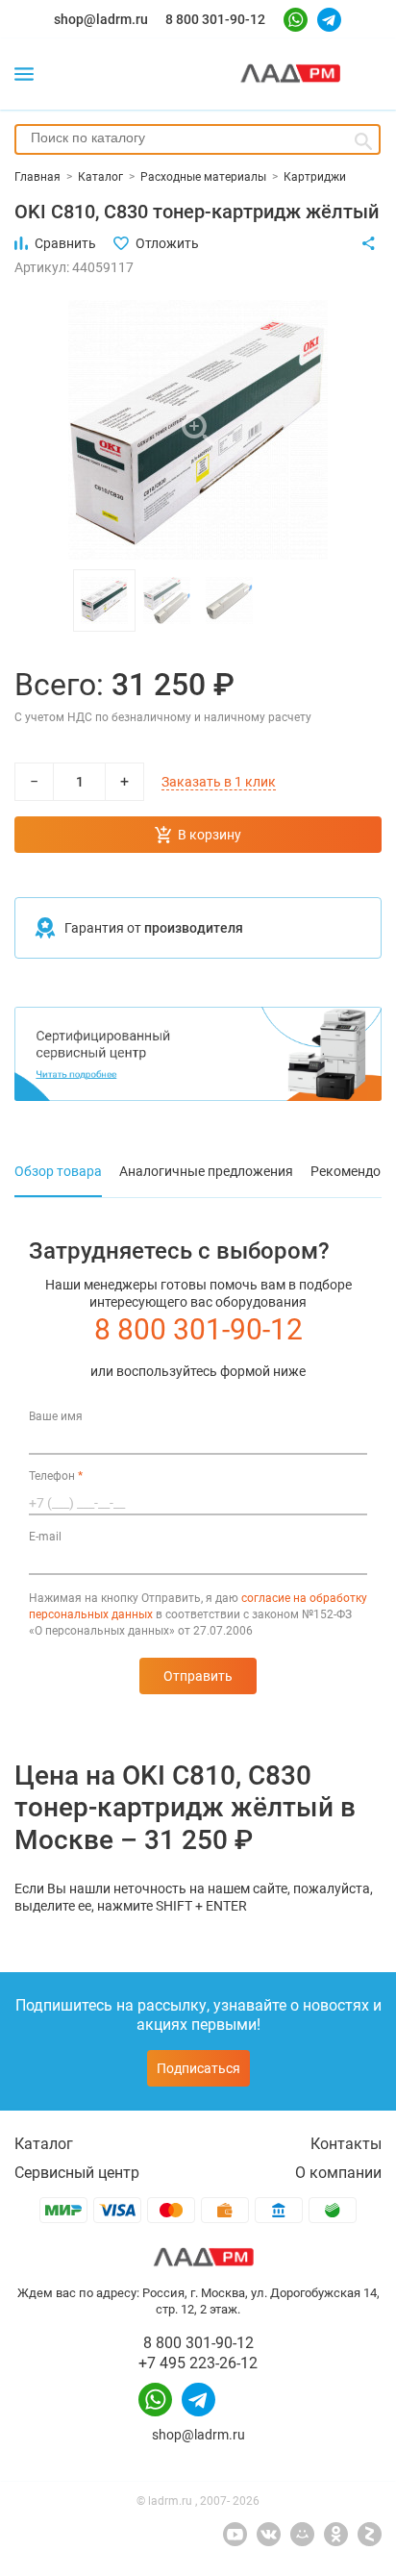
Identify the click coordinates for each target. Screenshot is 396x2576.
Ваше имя (56, 1416)
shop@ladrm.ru (101, 19)
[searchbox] (198, 138)
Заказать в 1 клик (219, 782)
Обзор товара (58, 1171)
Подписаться (198, 2068)
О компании (338, 2173)
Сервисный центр (77, 2173)
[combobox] (198, 139)
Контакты (346, 2144)
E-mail (45, 1537)
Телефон (56, 1476)
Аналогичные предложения (206, 1171)
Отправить (198, 1676)
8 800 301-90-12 (215, 19)
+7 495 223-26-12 (198, 2363)
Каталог (44, 2144)
